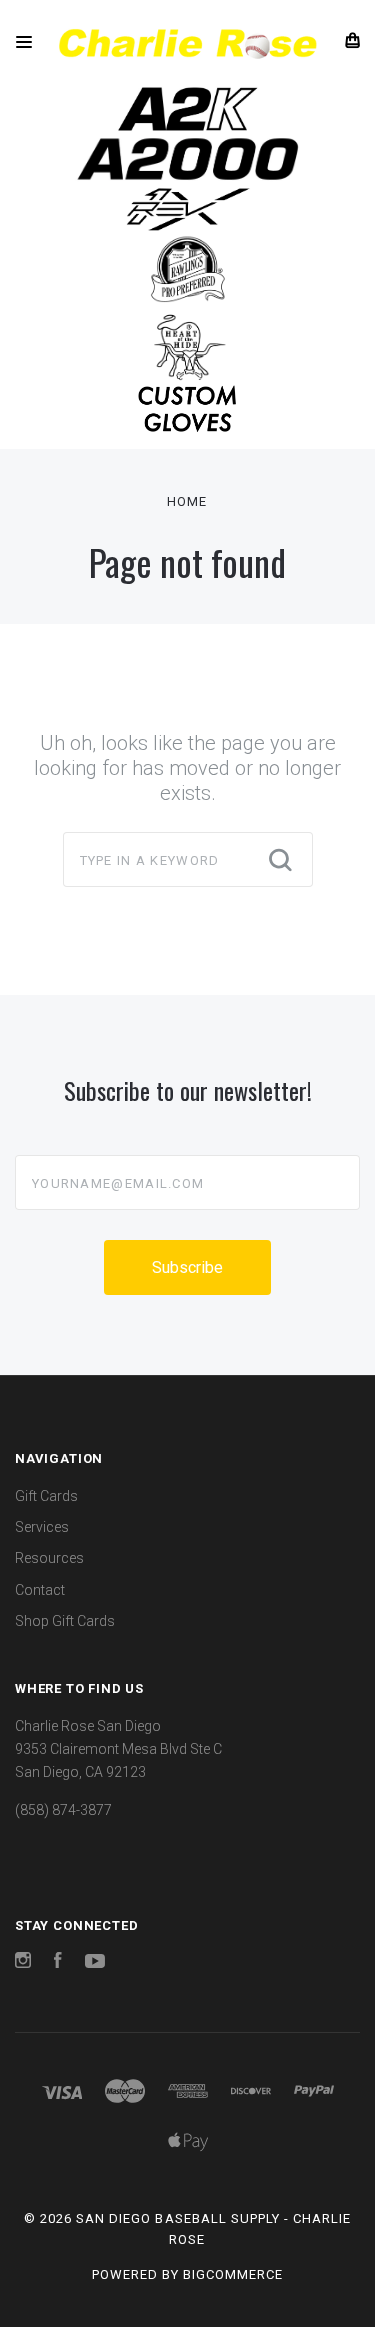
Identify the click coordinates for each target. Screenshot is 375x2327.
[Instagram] (23, 1963)
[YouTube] (95, 1963)
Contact (40, 1590)
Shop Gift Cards (65, 1621)
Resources (49, 1558)
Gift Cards (46, 1496)
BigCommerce (233, 2274)
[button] (188, 109)
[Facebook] (58, 1963)
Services (42, 1527)
